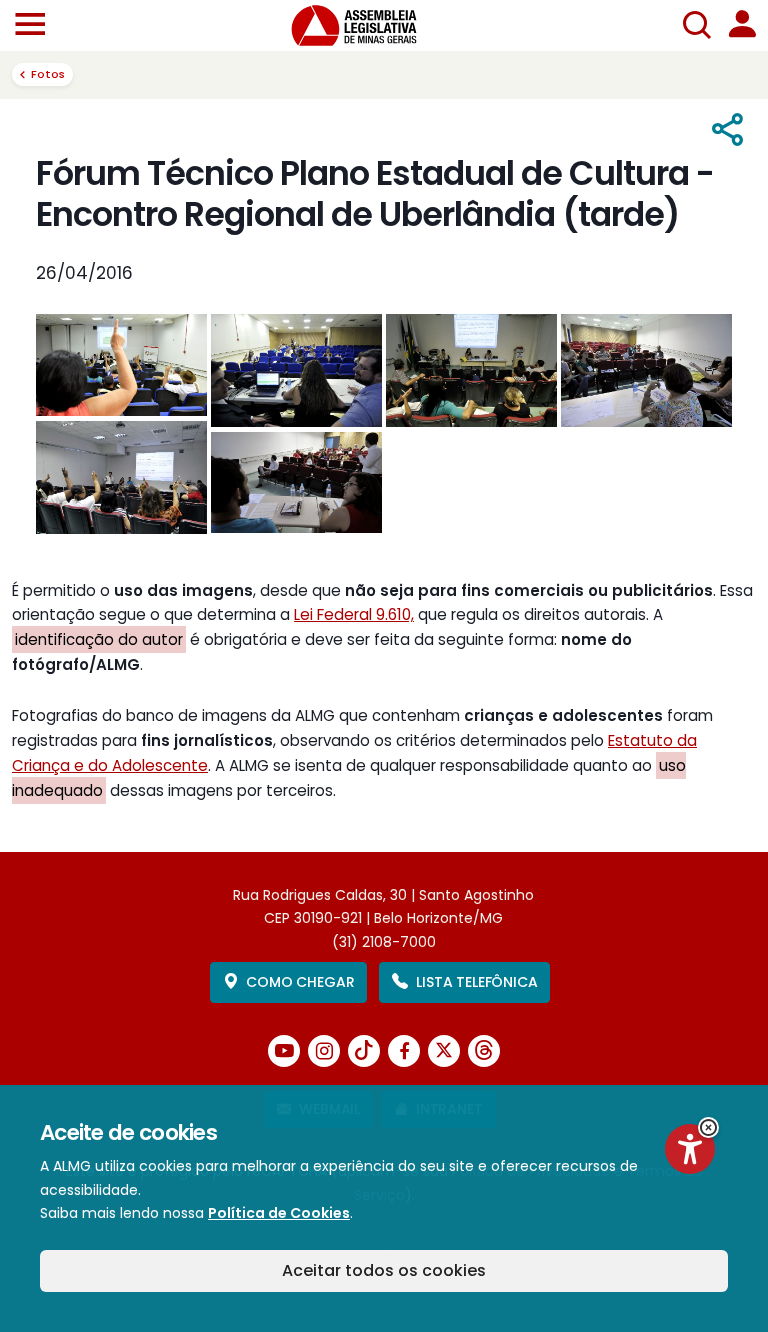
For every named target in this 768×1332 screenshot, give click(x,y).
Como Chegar (300, 982)
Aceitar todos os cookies (384, 1270)
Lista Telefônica (476, 982)
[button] (708, 1127)
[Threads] (484, 1051)
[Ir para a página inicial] (366, 25)
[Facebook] (404, 1051)
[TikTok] (364, 1051)
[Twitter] (444, 1051)
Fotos (48, 74)
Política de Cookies (279, 1213)
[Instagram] (324, 1051)
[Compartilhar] (728, 130)
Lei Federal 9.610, (354, 614)
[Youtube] (284, 1051)
